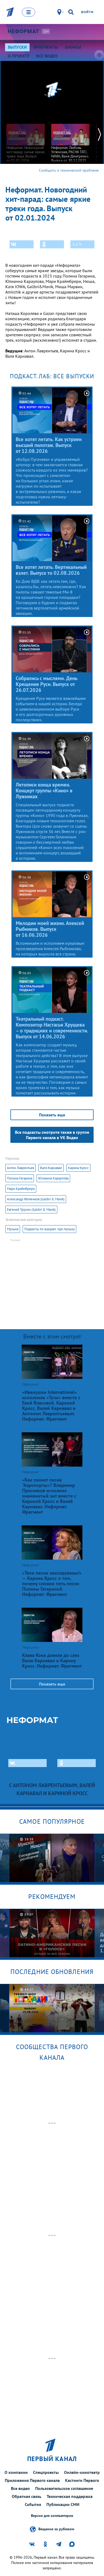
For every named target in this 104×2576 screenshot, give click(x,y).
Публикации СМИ (63, 2504)
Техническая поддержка (70, 2496)
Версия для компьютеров (52, 2516)
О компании (16, 2472)
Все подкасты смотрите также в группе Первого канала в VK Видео (52, 1135)
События (33, 2504)
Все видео (20, 2488)
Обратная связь (27, 2496)
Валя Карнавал (51, 1168)
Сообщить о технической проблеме (69, 170)
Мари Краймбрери (21, 1189)
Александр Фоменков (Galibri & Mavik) (36, 1199)
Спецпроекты (46, 2472)
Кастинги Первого (82, 2480)
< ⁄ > (77, 244)
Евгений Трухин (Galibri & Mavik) (31, 1210)
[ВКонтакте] (22, 244)
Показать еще (52, 1115)
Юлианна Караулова (53, 1178)
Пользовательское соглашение (64, 2488)
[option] (26, 140)
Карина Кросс (78, 1168)
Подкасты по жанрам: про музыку (49, 1229)
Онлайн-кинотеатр (82, 2472)
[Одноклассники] (52, 244)
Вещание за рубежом (56, 2529)
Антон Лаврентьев (21, 1168)
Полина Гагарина (20, 1178)
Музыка (13, 1229)
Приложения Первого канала (32, 2480)
